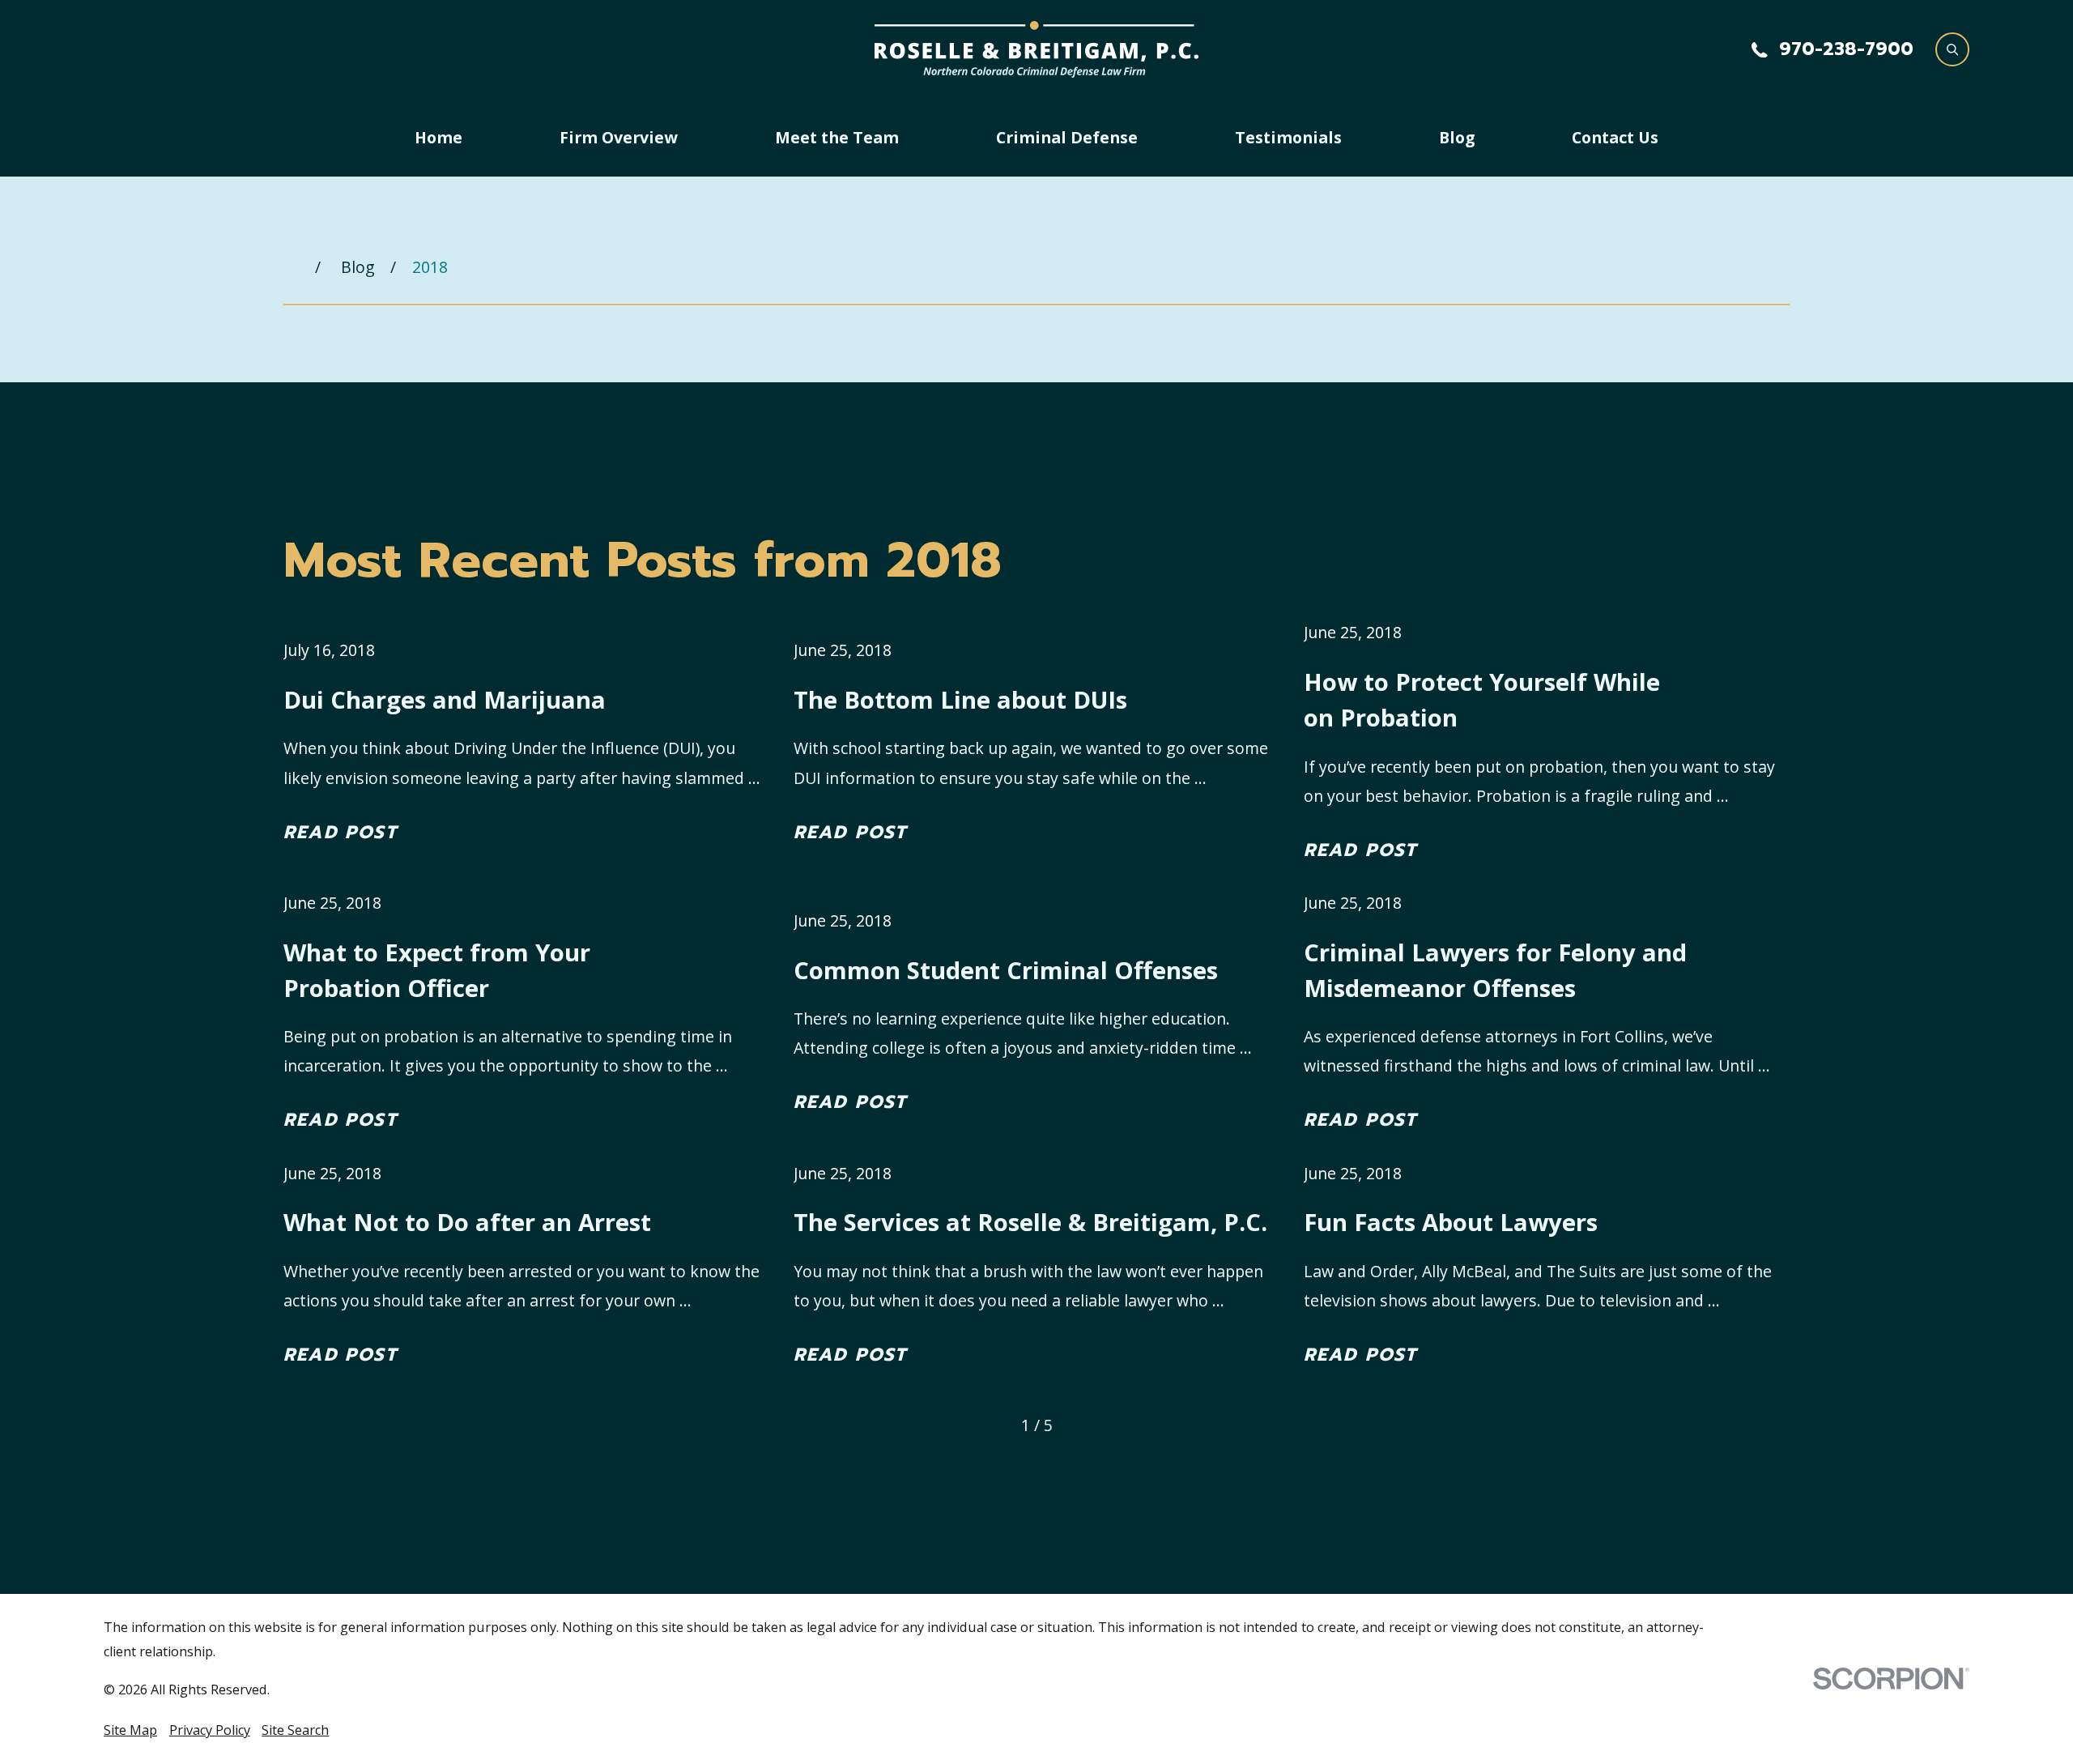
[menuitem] (130, 1730)
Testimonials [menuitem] (1288, 137)
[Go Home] (292, 268)
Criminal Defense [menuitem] (1067, 137)
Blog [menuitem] (1457, 137)
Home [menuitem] (438, 137)
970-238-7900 (1846, 49)
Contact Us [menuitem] (1615, 137)
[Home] (1036, 49)
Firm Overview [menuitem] (619, 137)
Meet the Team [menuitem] (837, 137)
